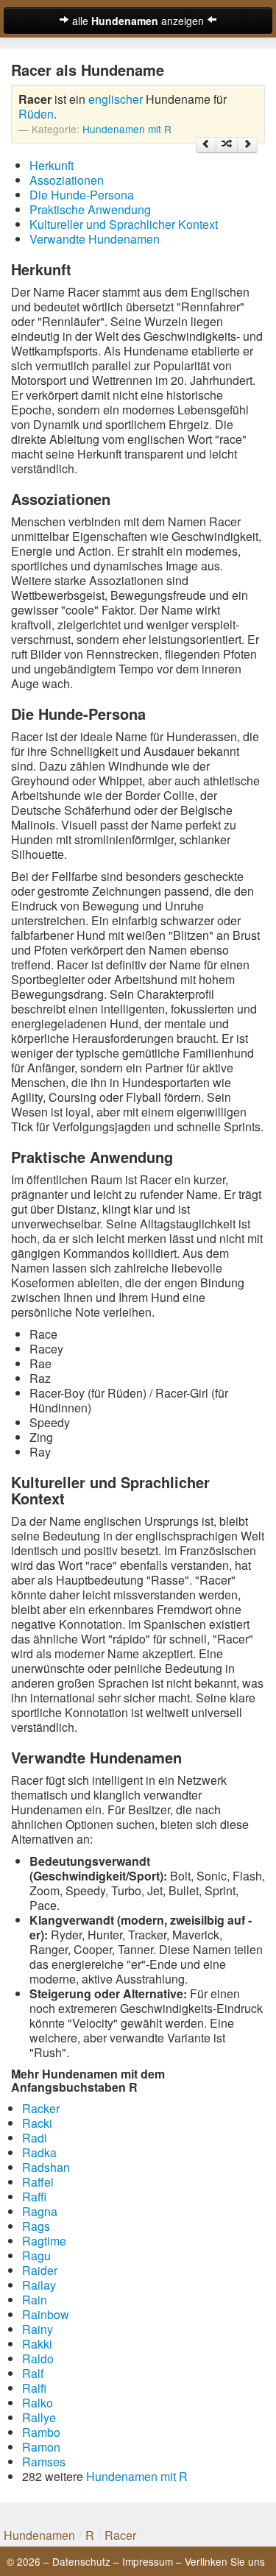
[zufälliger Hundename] (227, 145)
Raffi (34, 2197)
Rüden (36, 114)
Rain (35, 2300)
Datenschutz (81, 2561)
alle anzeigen (138, 21)
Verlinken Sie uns (225, 2561)
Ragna (40, 2211)
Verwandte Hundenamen (95, 239)
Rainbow (46, 2314)
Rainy (38, 2329)
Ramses (44, 2462)
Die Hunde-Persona (82, 195)
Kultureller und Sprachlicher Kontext (124, 224)
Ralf (33, 2373)
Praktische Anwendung (90, 209)
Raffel (38, 2182)
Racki (37, 2123)
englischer (116, 99)
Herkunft (52, 165)
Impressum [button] (148, 2561)
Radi (35, 2138)
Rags (36, 2226)
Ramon (41, 2447)
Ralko (38, 2403)
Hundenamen (39, 2535)
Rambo (41, 2432)
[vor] (247, 145)
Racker (41, 2108)
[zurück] (206, 145)
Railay (39, 2285)
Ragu (36, 2255)
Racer (120, 2535)
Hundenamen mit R (127, 129)
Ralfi (34, 2388)
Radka (39, 2152)
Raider (40, 2270)
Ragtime (44, 2241)
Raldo (38, 2359)
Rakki (37, 2344)
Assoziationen (67, 180)
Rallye (39, 2417)
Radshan (46, 2167)
